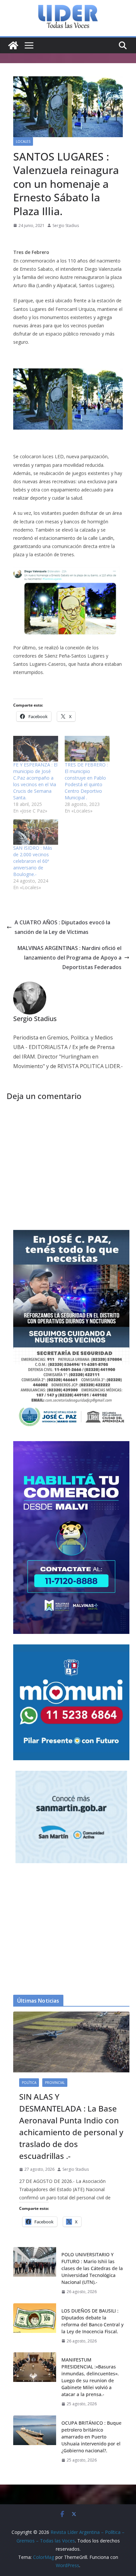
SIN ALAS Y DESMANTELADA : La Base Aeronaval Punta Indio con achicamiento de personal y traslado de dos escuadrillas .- (71, 2126)
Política (29, 2083)
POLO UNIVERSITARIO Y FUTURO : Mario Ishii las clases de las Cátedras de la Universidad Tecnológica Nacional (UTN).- (92, 2268)
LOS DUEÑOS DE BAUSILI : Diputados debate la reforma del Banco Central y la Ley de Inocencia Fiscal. (92, 2321)
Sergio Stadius (66, 225)
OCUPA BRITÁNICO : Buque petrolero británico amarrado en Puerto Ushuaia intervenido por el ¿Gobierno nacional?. (91, 2437)
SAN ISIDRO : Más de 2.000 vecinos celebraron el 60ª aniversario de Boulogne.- (33, 861)
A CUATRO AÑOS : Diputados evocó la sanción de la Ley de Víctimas (62, 927)
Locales (23, 141)
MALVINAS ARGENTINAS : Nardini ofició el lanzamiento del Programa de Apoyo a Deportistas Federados (69, 958)
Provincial (55, 2083)
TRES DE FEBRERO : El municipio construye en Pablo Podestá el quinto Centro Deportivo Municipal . (86, 781)
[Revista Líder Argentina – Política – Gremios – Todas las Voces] (13, 45)
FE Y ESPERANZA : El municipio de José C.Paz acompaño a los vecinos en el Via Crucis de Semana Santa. (35, 781)
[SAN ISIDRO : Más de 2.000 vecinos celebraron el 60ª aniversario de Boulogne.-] (36, 832)
